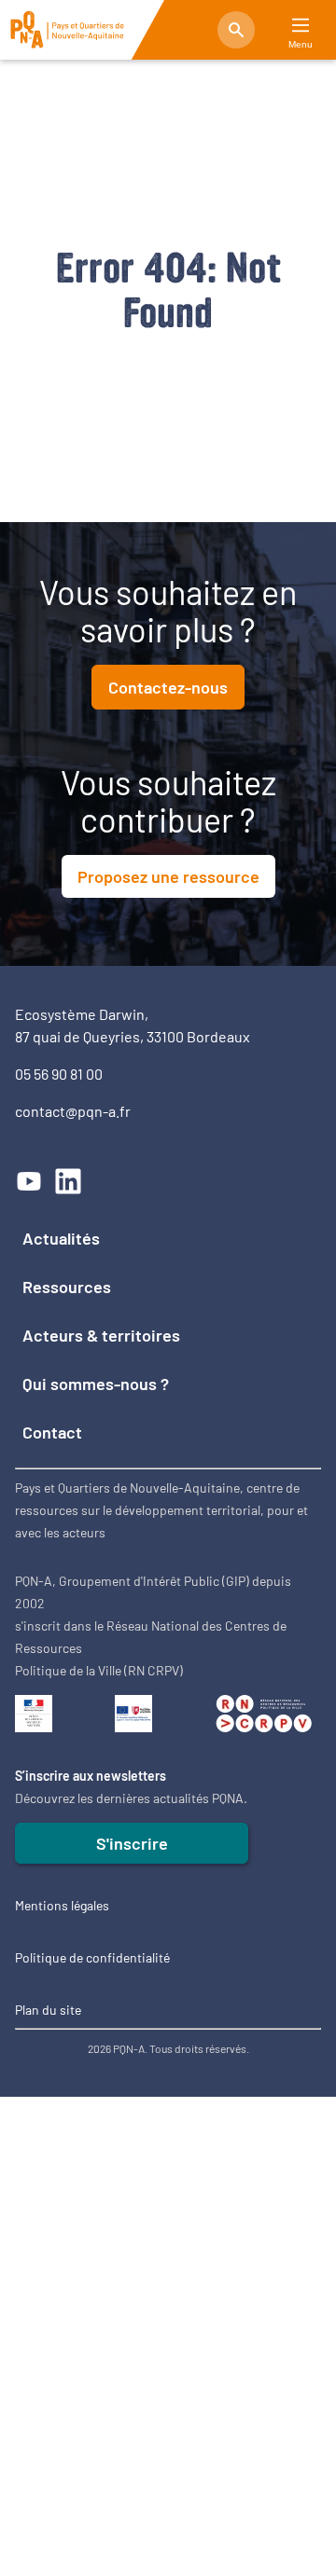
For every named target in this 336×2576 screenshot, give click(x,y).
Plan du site (48, 2010)
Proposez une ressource (168, 876)
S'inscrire (132, 1843)
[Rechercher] (236, 30)
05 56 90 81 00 (59, 1074)
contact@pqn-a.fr (73, 1111)
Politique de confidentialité (92, 1957)
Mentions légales (62, 1905)
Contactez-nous (168, 687)
